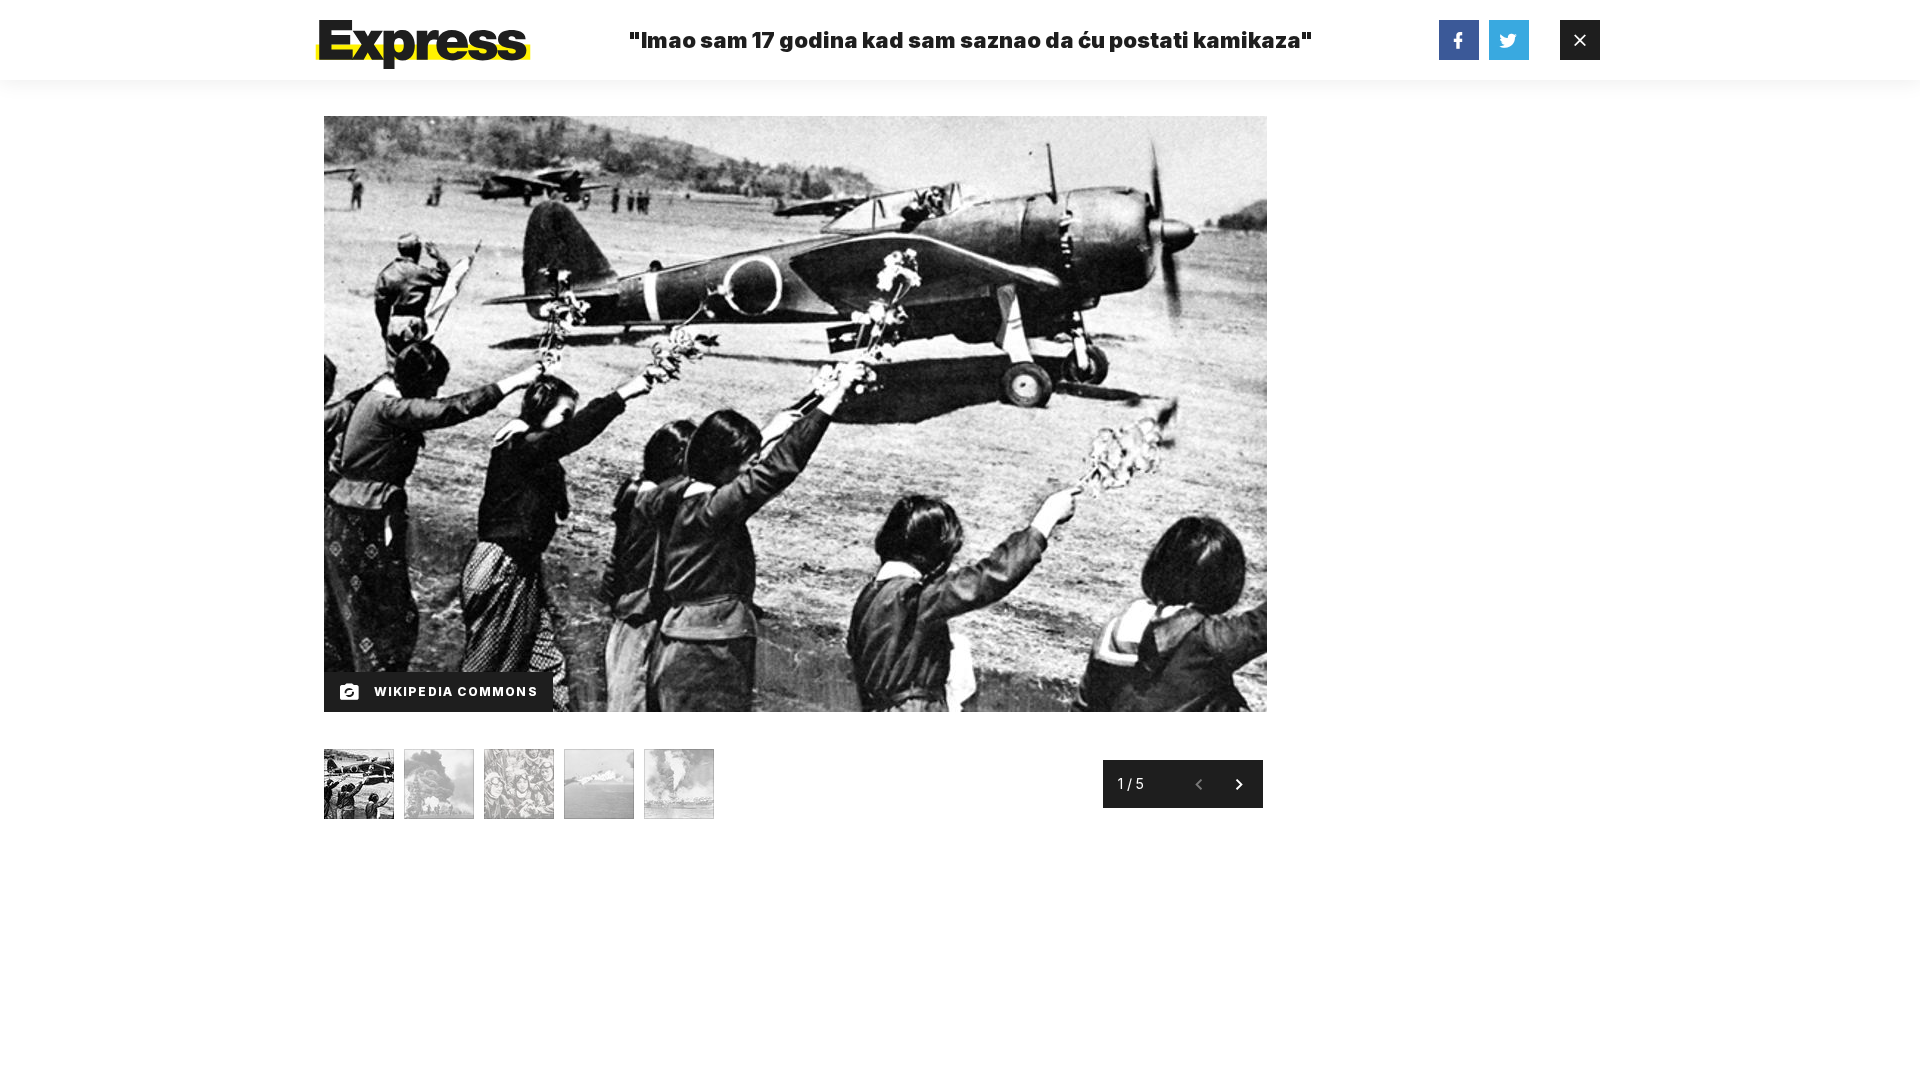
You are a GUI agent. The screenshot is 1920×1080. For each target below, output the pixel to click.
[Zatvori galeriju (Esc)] (1580, 40)
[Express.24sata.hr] (423, 34)
